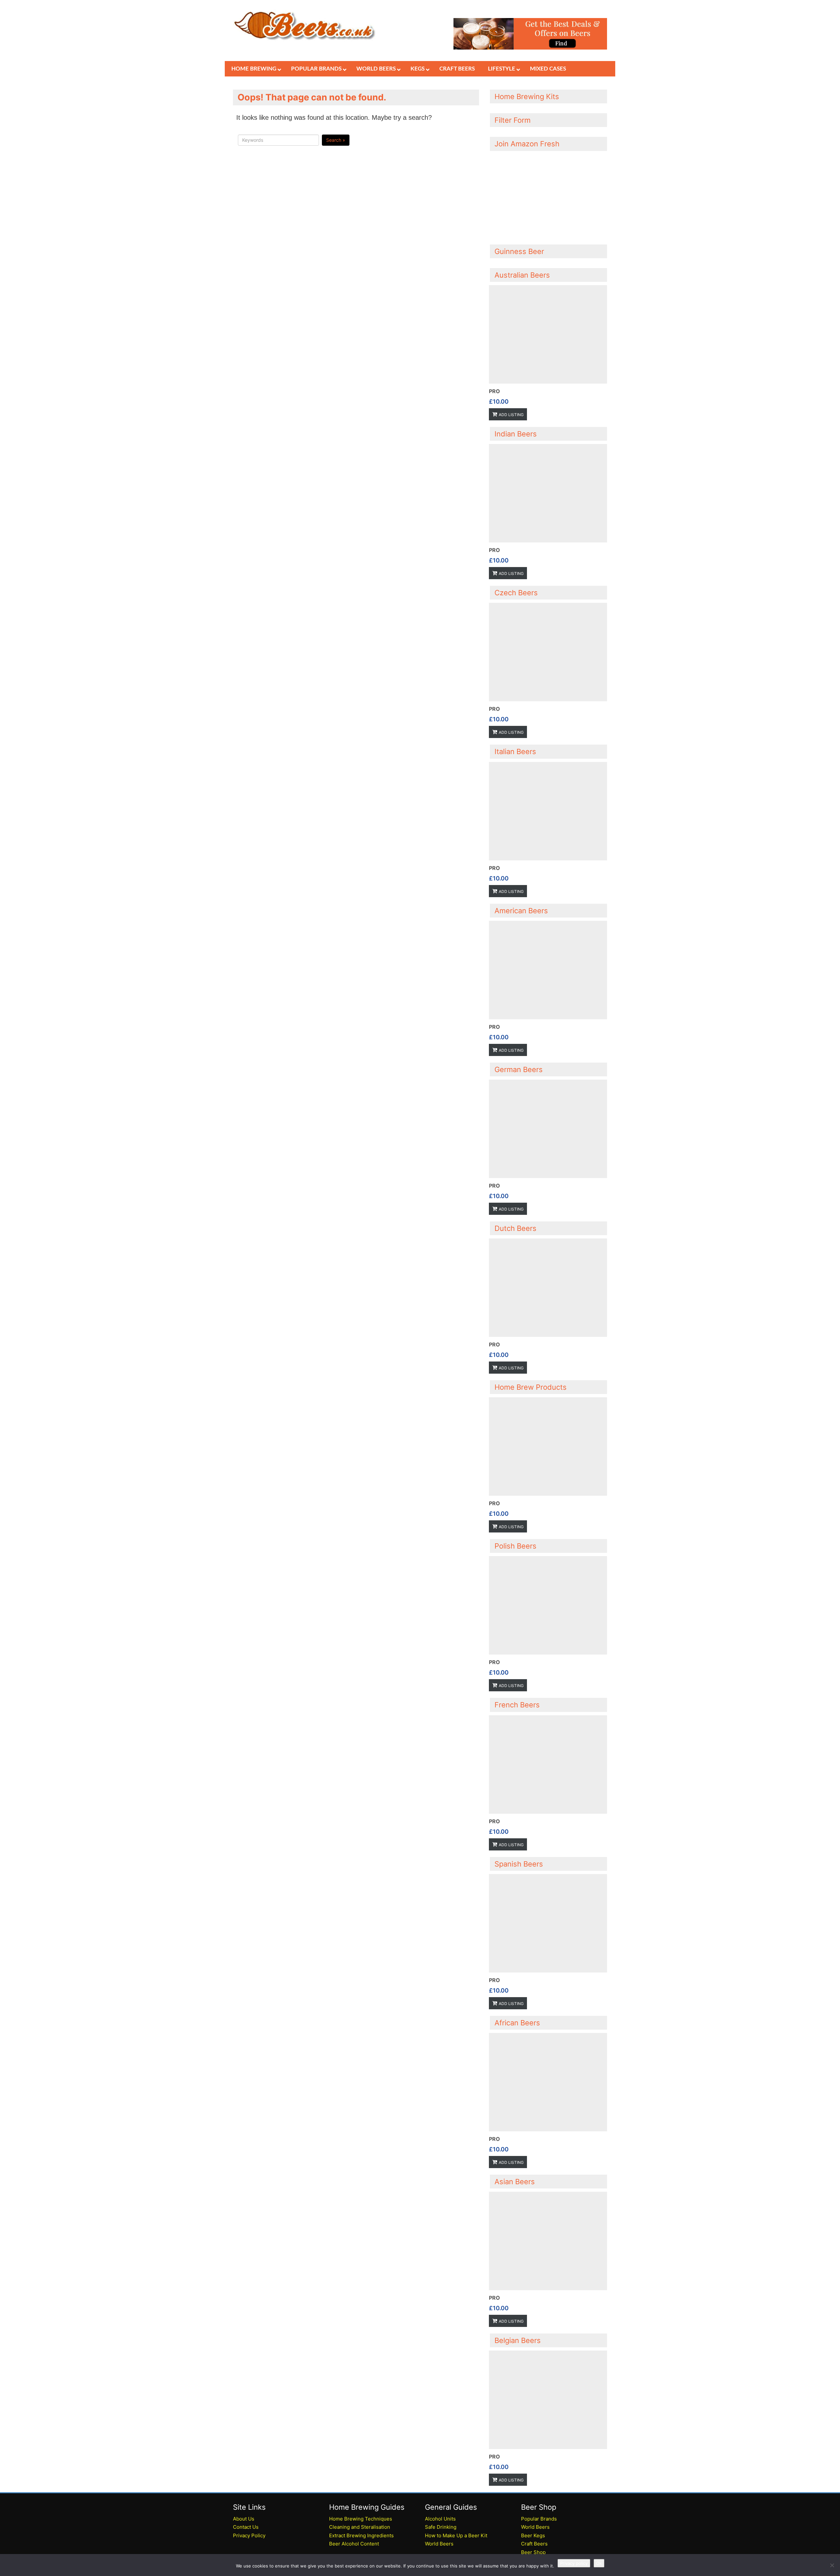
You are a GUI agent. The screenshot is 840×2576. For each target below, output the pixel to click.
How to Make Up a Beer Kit (456, 2535)
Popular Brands (539, 2519)
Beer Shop (533, 2552)
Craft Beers (534, 2544)
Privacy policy (574, 2563)
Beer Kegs (533, 2535)
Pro (494, 391)
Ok (599, 2563)
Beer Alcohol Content (354, 2544)
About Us (244, 2519)
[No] (832, 2565)
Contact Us (246, 2527)
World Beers (439, 2544)
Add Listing (511, 415)
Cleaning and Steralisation (360, 2527)
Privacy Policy (249, 2535)
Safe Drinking (441, 2527)
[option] (548, 353)
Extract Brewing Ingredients (361, 2535)
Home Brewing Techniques (361, 2519)
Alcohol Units (440, 2519)
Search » (336, 140)
